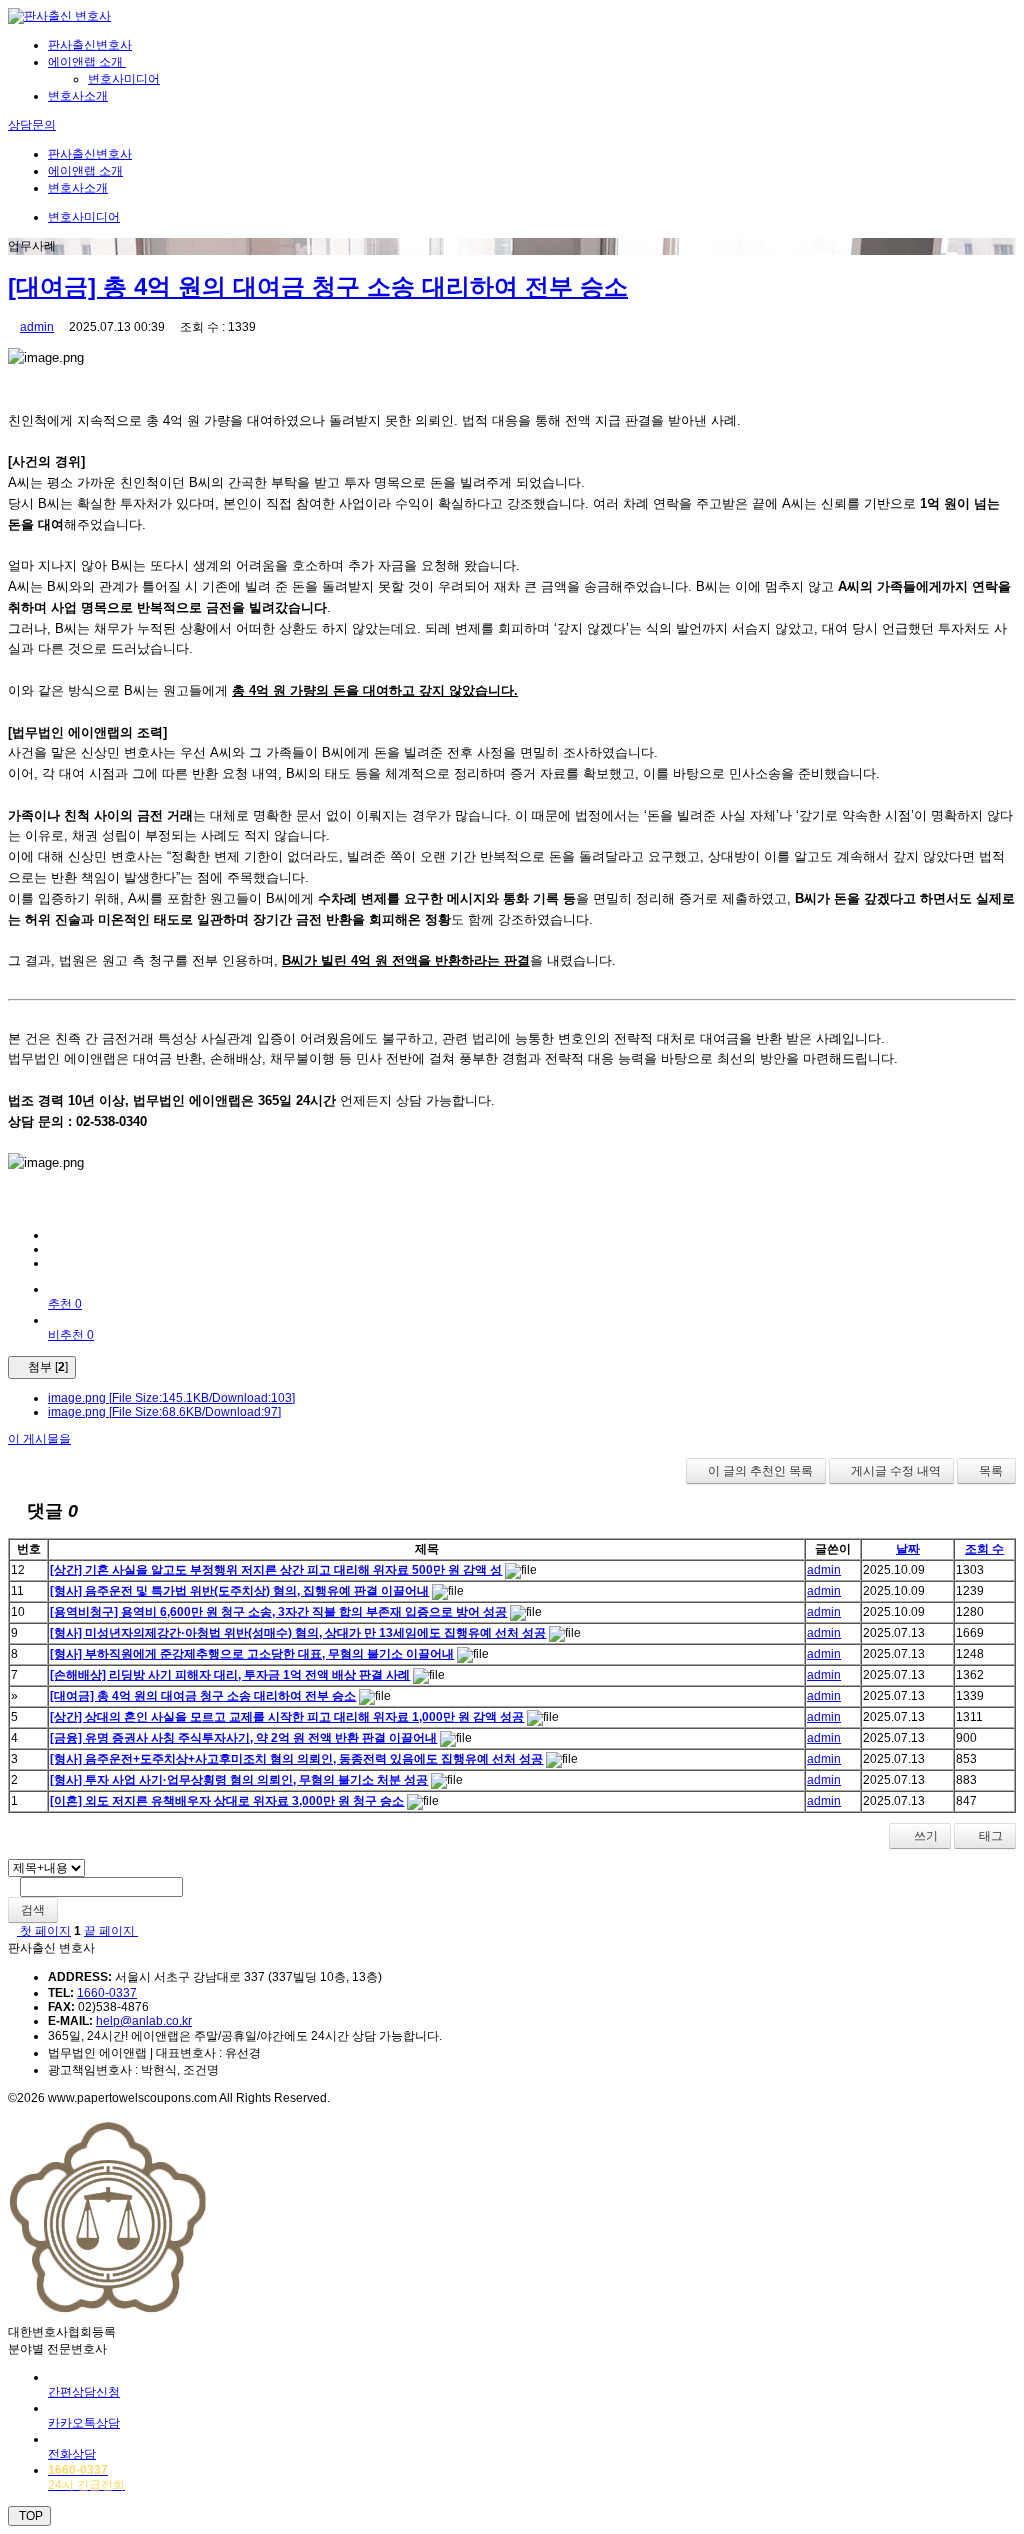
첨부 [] (46, 1367)
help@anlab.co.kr (144, 2021)
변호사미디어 (124, 79)
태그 (989, 1836)
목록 (991, 1471)
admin (37, 327)
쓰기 (924, 1836)
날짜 (908, 1549)
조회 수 (984, 1549)
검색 (33, 1910)
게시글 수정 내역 (896, 1471)
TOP (29, 2516)
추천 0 (65, 1304)
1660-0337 (107, 1993)
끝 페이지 (111, 1931)
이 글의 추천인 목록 (760, 1471)
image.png (171, 1398)
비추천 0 (71, 1335)
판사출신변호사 (90, 45)
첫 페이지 (44, 1931)
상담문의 (32, 125)
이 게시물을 (39, 1439)
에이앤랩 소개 (87, 62)
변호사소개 (78, 96)
